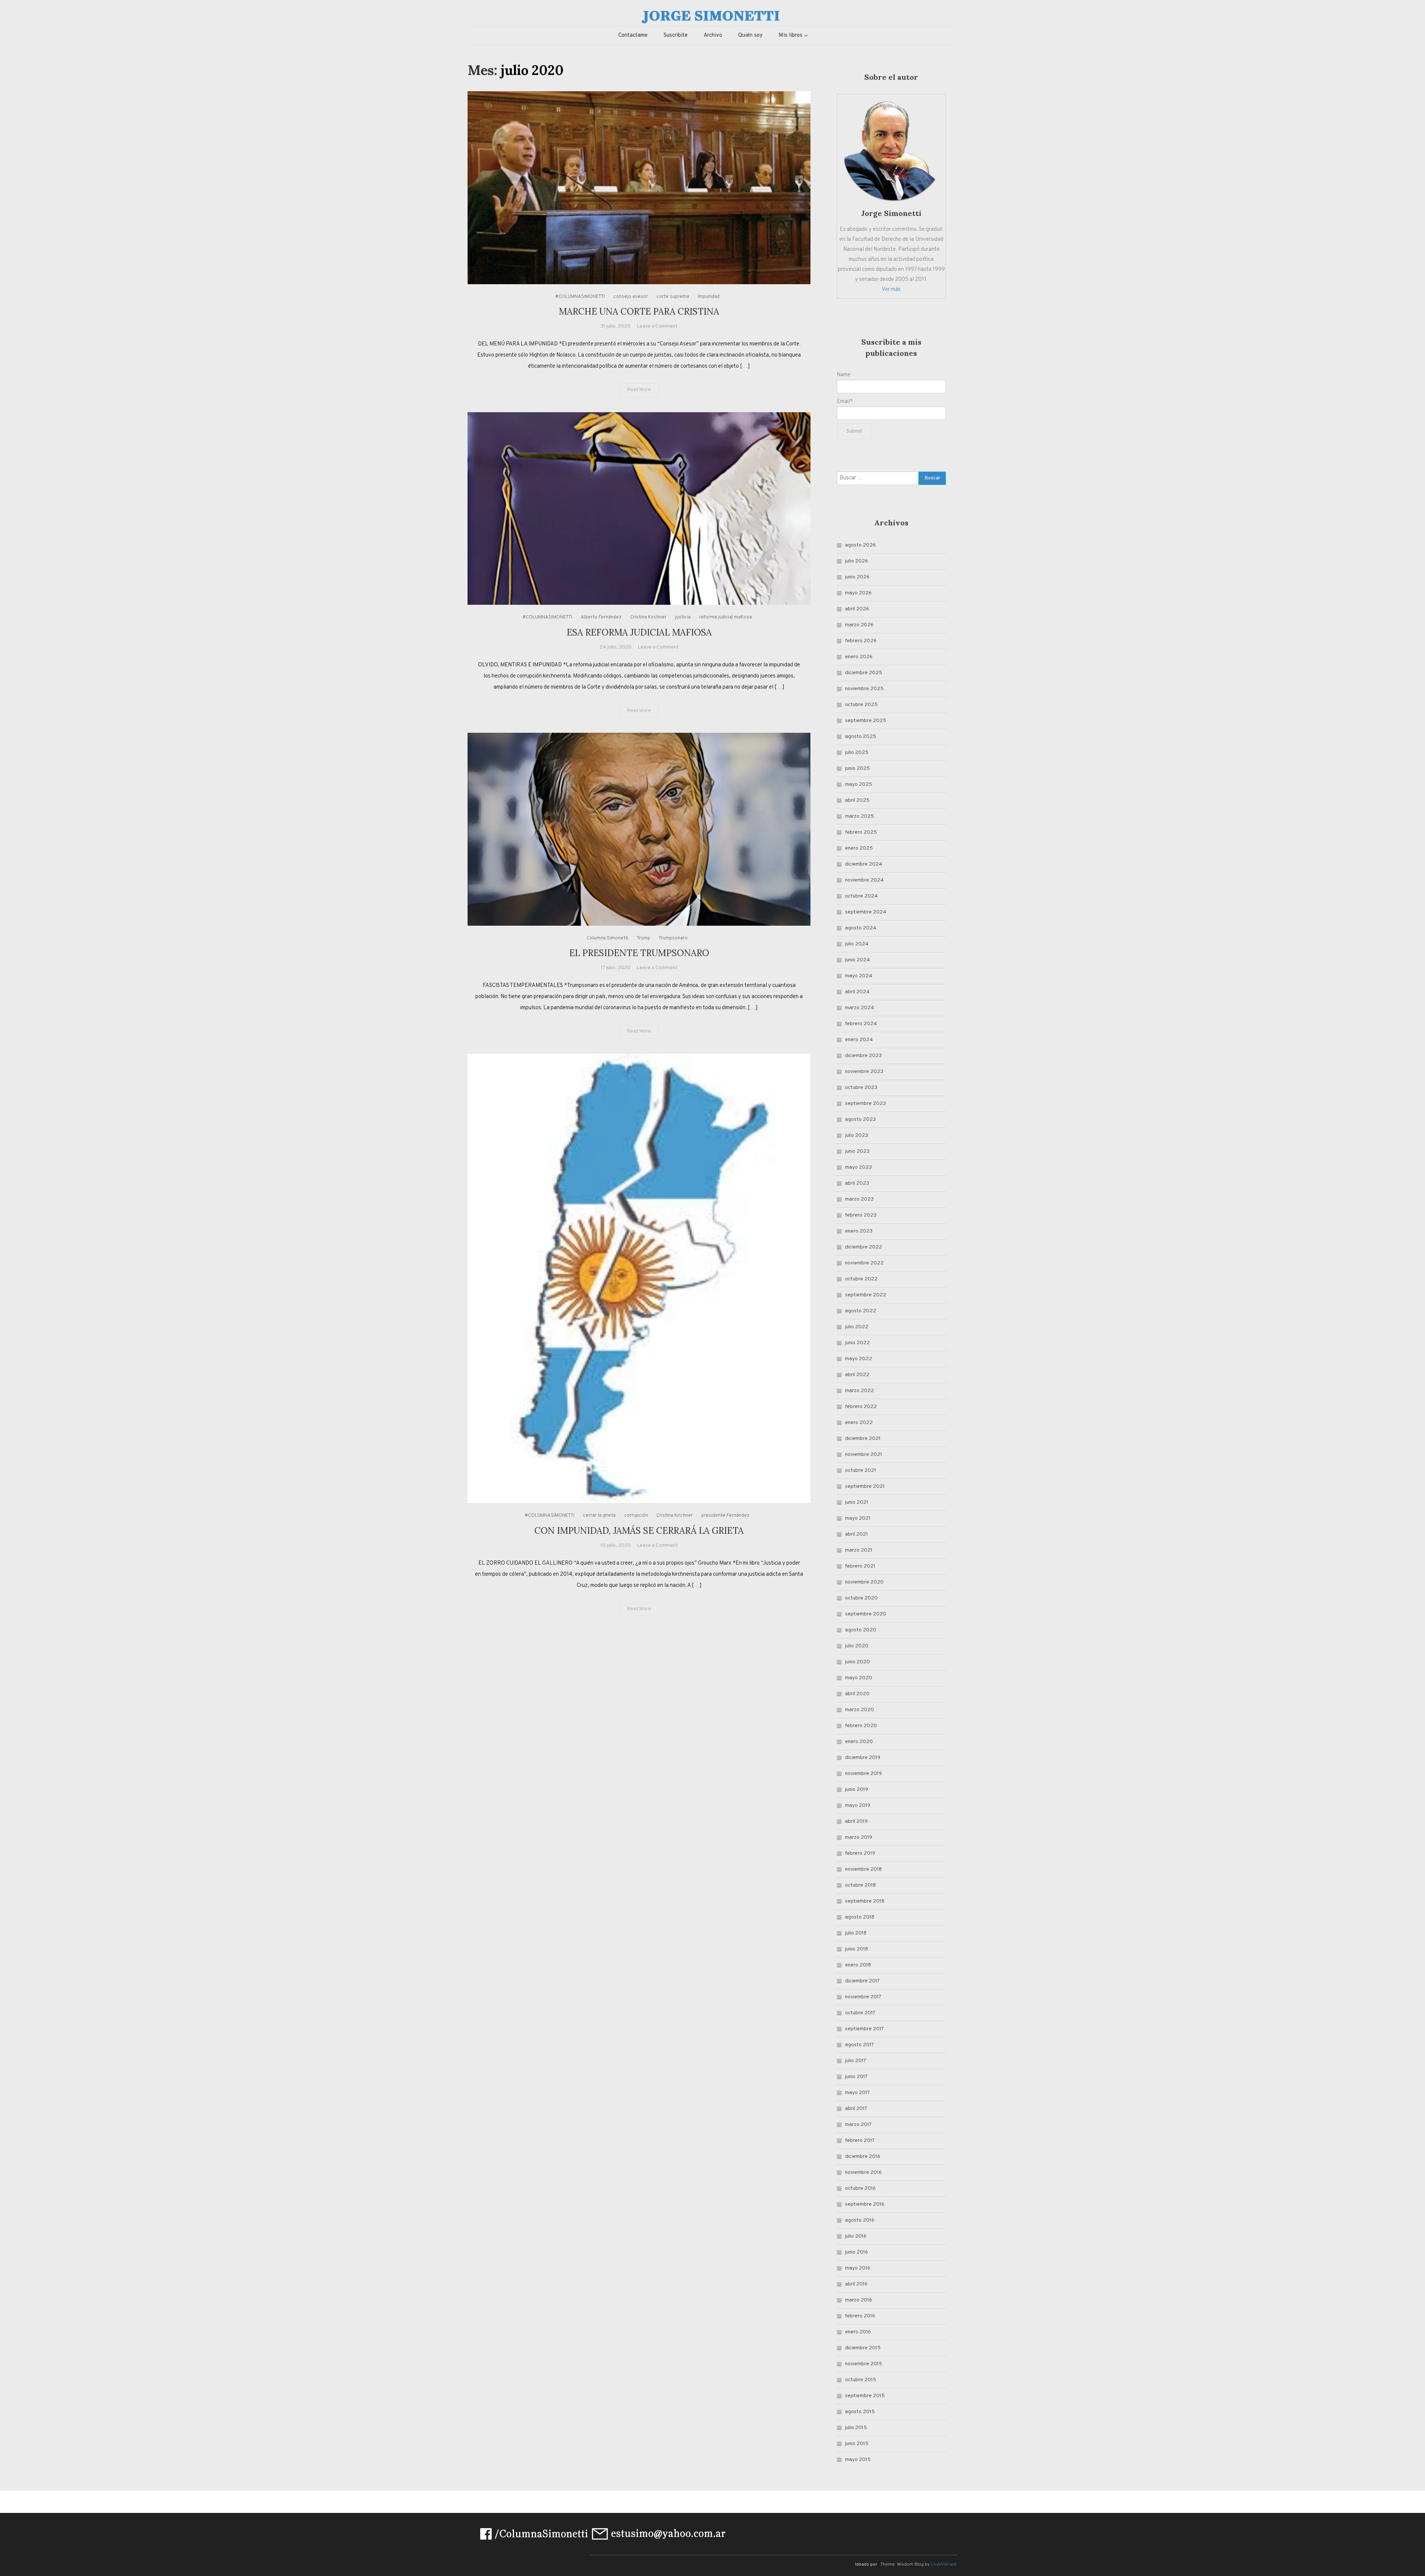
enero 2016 (858, 2332)
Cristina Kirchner (648, 617)
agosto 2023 (860, 1120)
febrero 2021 (860, 1566)
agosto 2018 (860, 1917)
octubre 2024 (861, 896)
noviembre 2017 (863, 1997)
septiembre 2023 (865, 1104)
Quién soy (750, 35)
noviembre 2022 (864, 1263)
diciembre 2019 (863, 1758)
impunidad (709, 297)
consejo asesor (631, 297)
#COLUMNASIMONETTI (580, 297)
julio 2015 (856, 2428)
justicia (683, 617)
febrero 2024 (861, 1024)
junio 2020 (857, 1662)
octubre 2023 (861, 1088)
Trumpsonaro (673, 938)
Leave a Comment (657, 326)
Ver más (891, 290)
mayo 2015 (858, 2460)
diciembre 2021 (863, 1439)
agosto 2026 (860, 545)
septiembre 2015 (865, 2396)
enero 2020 (859, 1742)
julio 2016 (856, 2236)
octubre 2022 (861, 1279)
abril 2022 (857, 1375)
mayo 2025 (859, 785)
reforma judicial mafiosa (725, 617)
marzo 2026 (859, 625)
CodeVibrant (944, 2564)
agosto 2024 (861, 928)
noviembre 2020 (864, 1582)
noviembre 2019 (863, 1774)
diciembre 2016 (863, 2157)
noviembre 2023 (864, 1072)
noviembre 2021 (864, 1455)
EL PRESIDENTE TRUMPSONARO (639, 953)
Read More (639, 390)
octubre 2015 (861, 2380)
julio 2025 (857, 753)
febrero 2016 (860, 2316)
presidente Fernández (725, 1516)
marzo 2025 (859, 816)
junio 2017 (856, 2077)
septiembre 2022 (866, 1295)
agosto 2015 (860, 2412)
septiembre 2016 (865, 2204)
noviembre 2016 (863, 2173)
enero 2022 (859, 1423)
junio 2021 (857, 1502)
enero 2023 (859, 1231)
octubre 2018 (860, 1885)
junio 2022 (857, 1343)
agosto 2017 (859, 2045)
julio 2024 (857, 944)
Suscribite (676, 35)
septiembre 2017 (864, 2029)
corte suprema (673, 297)
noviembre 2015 (864, 2364)
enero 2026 (859, 657)
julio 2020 (857, 1646)
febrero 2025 (861, 832)
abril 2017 (856, 2109)
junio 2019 (856, 1790)
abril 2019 (856, 1822)
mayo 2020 (859, 1678)
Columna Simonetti (607, 938)
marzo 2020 (859, 1710)
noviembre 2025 (864, 689)
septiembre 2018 (865, 1901)
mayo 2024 (859, 976)
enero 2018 (858, 1965)
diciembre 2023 (863, 1056)
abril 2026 (857, 609)
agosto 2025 (861, 737)
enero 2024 (859, 1040)
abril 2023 (857, 1183)
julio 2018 (856, 1933)
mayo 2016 (858, 2268)
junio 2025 (857, 769)
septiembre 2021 (865, 1486)
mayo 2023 (858, 1167)
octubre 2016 (860, 2188)
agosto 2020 (861, 1630)
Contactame (633, 35)
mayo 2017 (857, 2093)
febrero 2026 (861, 641)
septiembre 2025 (866, 721)
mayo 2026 (858, 593)
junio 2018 (856, 1949)
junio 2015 (857, 2444)
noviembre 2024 (864, 880)
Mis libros (790, 35)
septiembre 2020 (866, 1614)
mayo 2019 (858, 1806)
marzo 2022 (859, 1391)
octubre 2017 (860, 2013)
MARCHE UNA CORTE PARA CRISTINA (639, 311)
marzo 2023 (859, 1199)
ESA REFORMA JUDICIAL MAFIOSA (639, 632)
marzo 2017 (858, 2125)
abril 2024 (857, 992)
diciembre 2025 (864, 673)
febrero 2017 (860, 2141)
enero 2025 (859, 848)
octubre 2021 (861, 1471)
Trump (643, 938)
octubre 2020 (861, 1598)
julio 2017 (856, 2061)
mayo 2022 (859, 1359)
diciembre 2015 (863, 2348)
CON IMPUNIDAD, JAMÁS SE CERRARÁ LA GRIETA (639, 1531)
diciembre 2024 (864, 864)
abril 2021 (856, 1534)
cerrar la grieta (599, 1516)
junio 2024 (857, 960)
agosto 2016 (860, 2220)
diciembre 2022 (864, 1247)
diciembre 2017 (862, 1981)
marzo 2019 (859, 1837)
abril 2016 (856, 2284)
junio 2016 (856, 2252)
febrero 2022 (861, 1407)
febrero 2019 (860, 1853)
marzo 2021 (859, 1550)
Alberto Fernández (601, 617)
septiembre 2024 (866, 912)
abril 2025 (857, 800)
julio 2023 (856, 1136)
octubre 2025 (861, 705)
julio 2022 (857, 1327)
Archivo (713, 35)
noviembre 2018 (863, 1869)
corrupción (636, 1516)
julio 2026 (856, 561)
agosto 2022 (861, 1311)
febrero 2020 (861, 1726)
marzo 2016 (859, 2300)
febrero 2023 (861, 1215)
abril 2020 (857, 1694)
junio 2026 (857, 577)
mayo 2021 (858, 1518)
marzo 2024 (859, 1008)
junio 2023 (857, 1151)
